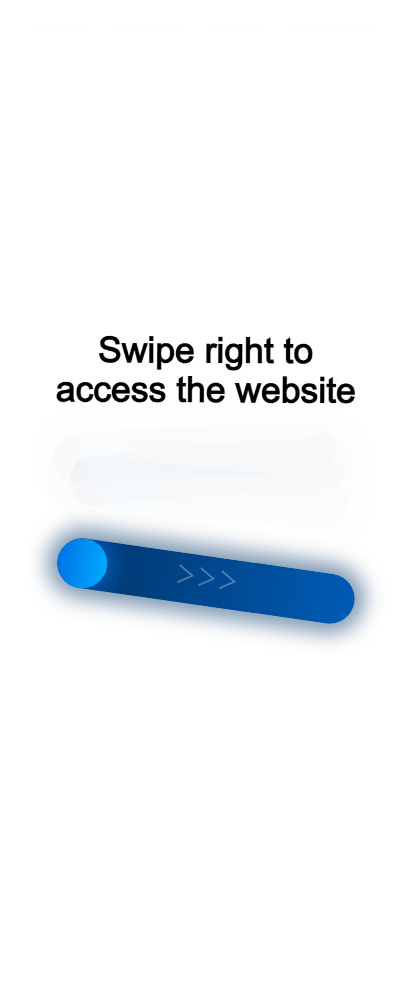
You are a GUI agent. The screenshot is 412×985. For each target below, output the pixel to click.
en (42, 47)
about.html (60, 25)
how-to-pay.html (145, 25)
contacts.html (235, 25)
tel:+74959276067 (333, 25)
